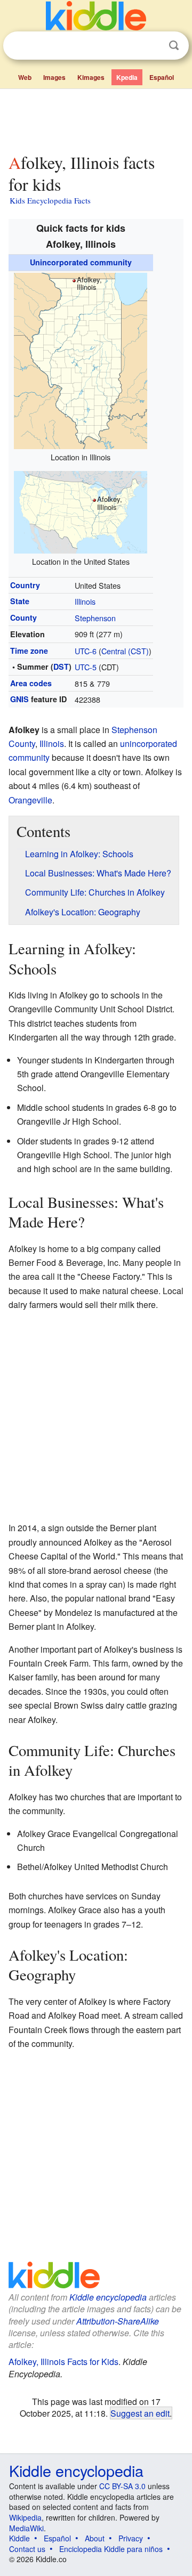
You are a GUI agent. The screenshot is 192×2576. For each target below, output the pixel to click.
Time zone (29, 651)
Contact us (27, 2549)
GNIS (19, 699)
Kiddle (19, 2538)
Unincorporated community (81, 262)
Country (25, 585)
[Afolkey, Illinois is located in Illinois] (81, 359)
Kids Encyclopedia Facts (50, 200)
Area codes (31, 683)
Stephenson (95, 618)
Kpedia (127, 77)
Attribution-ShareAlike (118, 2321)
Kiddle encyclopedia (108, 2297)
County (23, 617)
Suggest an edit (140, 2413)
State (20, 601)
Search (174, 46)
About (95, 2538)
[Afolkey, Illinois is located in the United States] (81, 511)
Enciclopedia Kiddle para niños (111, 2549)
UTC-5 (86, 667)
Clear (152, 46)
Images (54, 77)
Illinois (85, 601)
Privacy (131, 2538)
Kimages (91, 77)
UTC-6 (86, 651)
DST (61, 667)
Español (162, 77)
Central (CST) (125, 651)
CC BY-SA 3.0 (122, 2486)
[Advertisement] (96, 119)
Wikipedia (25, 2517)
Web (25, 77)
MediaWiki (26, 2528)
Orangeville (30, 800)
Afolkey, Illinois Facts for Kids (63, 2362)
